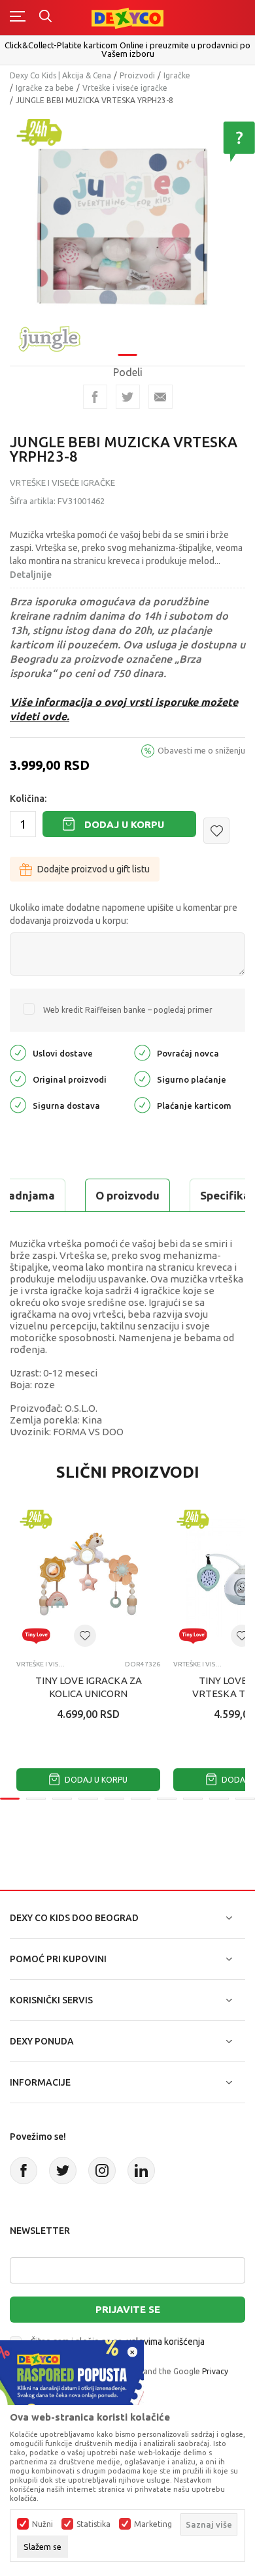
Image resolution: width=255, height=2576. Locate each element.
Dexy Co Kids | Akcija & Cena (60, 75)
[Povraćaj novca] (142, 1052)
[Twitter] (63, 2171)
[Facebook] (95, 397)
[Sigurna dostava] (18, 1105)
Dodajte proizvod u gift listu (93, 869)
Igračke (177, 75)
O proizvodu (127, 1195)
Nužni (42, 2524)
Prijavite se (128, 2309)
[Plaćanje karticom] (142, 1105)
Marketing (153, 2524)
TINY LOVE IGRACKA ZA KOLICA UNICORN (89, 1687)
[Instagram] (102, 2171)
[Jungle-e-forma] (49, 337)
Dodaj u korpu (124, 824)
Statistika (93, 2524)
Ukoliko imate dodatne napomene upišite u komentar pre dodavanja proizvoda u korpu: (124, 914)
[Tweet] (128, 397)
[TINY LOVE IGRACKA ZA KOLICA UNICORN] (88, 1578)
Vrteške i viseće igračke (125, 88)
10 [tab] (245, 1799)
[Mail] (161, 397)
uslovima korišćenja (165, 2342)
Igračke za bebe (45, 88)
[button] (216, 831)
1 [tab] (127, 355)
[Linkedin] (141, 2171)
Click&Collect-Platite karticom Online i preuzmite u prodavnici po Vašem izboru (127, 49)
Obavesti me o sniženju (201, 750)
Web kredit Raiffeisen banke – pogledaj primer (128, 1010)
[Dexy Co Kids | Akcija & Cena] (127, 17)
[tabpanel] (127, 230)
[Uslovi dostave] (18, 1052)
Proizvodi (137, 75)
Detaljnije (31, 575)
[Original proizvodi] (18, 1078)
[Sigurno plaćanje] (142, 1078)
